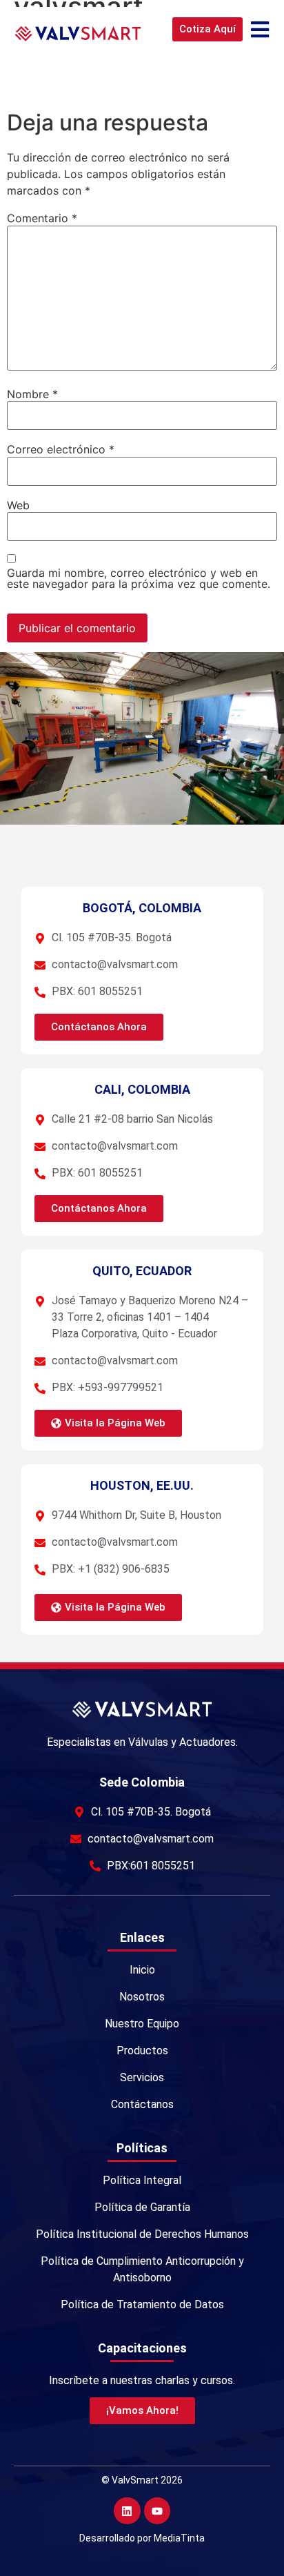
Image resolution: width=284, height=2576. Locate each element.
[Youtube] (157, 2510)
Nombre (32, 394)
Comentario (42, 218)
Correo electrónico (61, 449)
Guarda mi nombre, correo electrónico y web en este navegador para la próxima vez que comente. (139, 578)
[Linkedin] (127, 2510)
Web (18, 505)
